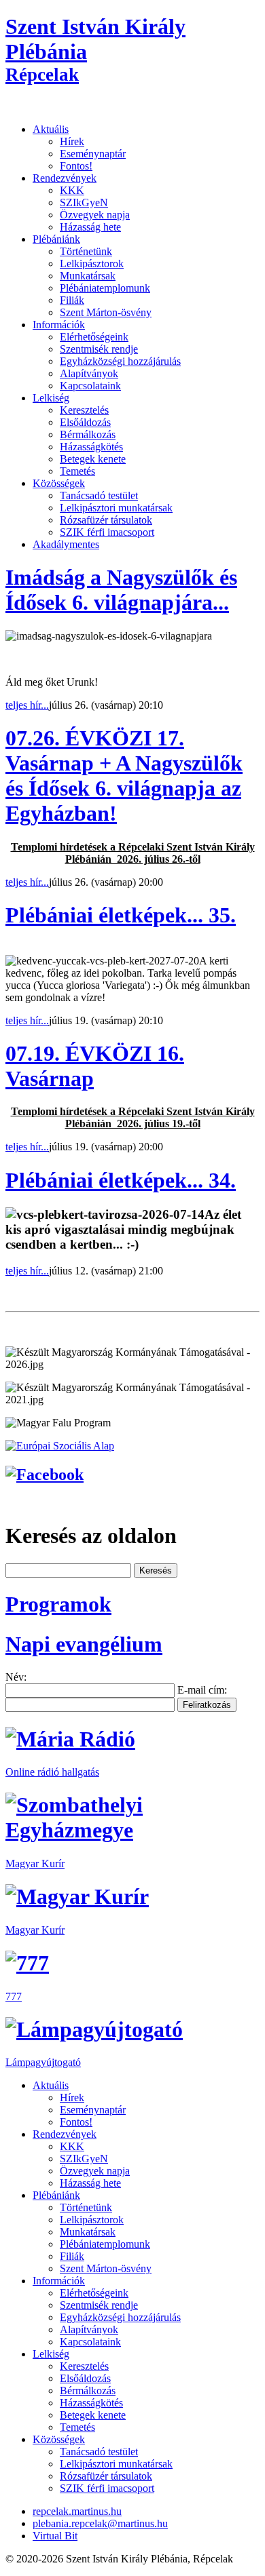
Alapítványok (89, 373)
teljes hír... (27, 705)
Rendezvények (65, 178)
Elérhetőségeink (94, 337)
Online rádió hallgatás (52, 1772)
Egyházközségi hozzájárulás (120, 361)
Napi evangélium (84, 1644)
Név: (16, 1677)
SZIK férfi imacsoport (107, 532)
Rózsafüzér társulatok (106, 520)
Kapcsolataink (90, 386)
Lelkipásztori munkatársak (116, 508)
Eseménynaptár (93, 154)
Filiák (72, 300)
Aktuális (51, 129)
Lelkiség (51, 398)
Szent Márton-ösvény (106, 312)
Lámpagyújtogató (43, 2062)
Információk (59, 325)
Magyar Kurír (35, 1863)
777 (14, 1996)
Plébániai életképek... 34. (121, 1180)
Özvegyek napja (95, 215)
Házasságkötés (91, 447)
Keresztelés (84, 410)
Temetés (77, 471)
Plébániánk (56, 239)
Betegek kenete (93, 459)
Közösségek (59, 483)
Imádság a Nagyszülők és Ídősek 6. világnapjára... (121, 590)
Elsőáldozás (85, 422)
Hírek (72, 141)
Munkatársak (88, 276)
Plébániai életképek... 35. (121, 915)
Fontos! (76, 166)
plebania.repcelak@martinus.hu (100, 2523)
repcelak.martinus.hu (77, 2511)
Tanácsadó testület (99, 495)
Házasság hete (90, 227)
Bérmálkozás (88, 434)
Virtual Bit (55, 2536)
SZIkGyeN (84, 202)
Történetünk (86, 251)
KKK (72, 190)
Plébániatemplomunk (105, 288)
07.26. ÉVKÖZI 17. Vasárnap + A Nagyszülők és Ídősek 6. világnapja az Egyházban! (124, 776)
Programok (58, 1604)
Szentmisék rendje (99, 349)
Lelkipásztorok (92, 264)
